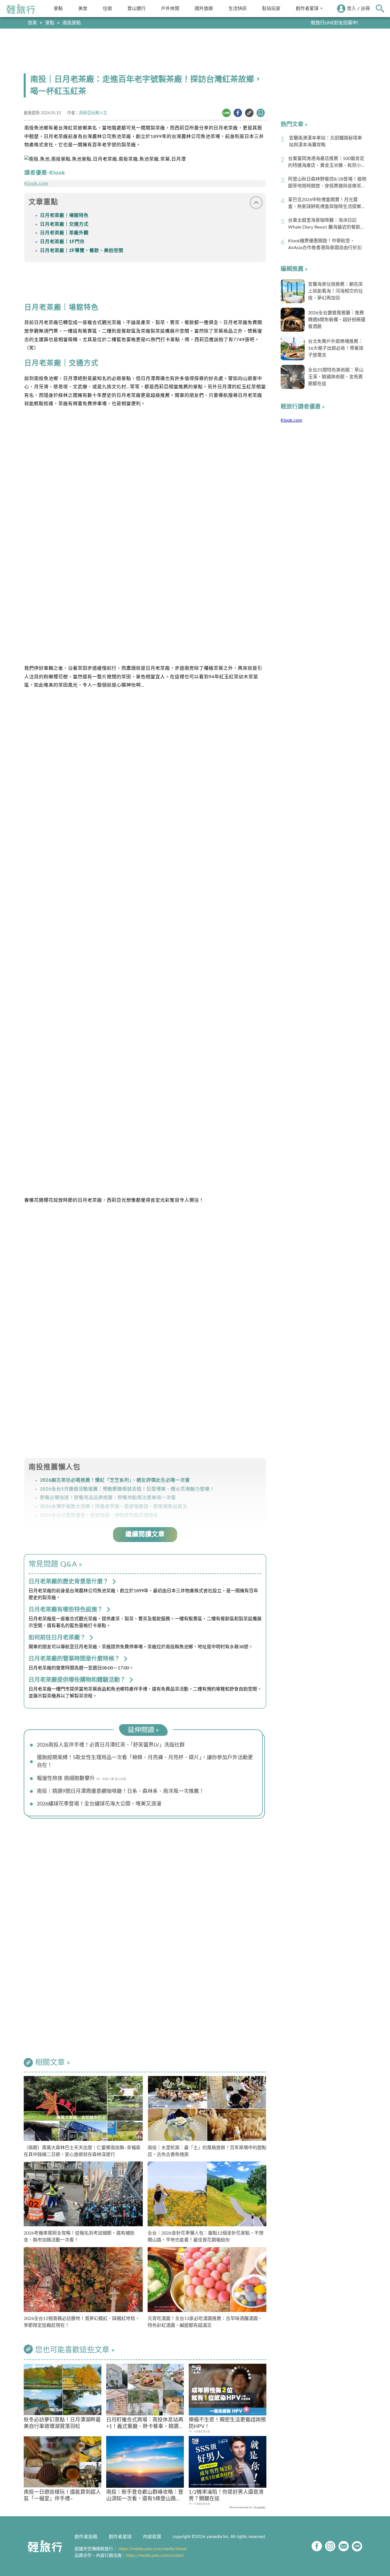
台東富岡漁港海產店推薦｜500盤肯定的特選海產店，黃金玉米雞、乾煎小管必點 (327, 163)
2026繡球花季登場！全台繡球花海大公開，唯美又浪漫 (99, 1804)
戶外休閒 (170, 8)
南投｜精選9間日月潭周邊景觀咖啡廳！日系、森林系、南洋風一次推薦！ (120, 1791)
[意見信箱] (344, 2546)
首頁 (32, 23)
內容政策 (152, 2537)
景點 (58, 8)
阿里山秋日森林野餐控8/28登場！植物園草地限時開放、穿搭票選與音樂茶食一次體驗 (327, 183)
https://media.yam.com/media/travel (153, 2549)
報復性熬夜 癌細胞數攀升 (66, 1779)
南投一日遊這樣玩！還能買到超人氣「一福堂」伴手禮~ (62, 2496)
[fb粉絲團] (317, 2546)
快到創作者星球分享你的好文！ (326, 23)
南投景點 (72, 23)
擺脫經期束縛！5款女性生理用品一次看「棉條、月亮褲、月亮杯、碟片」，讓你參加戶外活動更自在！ (145, 1762)
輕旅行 (21, 9)
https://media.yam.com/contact (155, 2556)
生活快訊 (238, 8)
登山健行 (136, 8)
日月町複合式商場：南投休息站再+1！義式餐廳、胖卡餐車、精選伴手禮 (145, 2424)
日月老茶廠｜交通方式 (64, 224)
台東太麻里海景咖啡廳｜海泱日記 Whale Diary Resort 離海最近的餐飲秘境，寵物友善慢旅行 (326, 224)
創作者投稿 (86, 2537)
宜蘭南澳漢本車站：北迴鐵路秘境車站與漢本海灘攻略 (325, 141)
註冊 (365, 9)
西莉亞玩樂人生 (93, 113)
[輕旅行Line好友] (357, 2546)
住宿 (107, 8)
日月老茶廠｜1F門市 (62, 242)
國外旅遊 (204, 8)
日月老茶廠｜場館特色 (64, 215)
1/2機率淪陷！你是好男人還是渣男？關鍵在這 (226, 2496)
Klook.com (36, 183)
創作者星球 (307, 8)
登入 (351, 9)
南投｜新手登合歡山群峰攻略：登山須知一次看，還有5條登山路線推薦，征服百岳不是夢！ (145, 2496)
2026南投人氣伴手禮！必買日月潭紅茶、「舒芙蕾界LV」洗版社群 (111, 1745)
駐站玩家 (271, 8)
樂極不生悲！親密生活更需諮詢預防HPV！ (227, 2423)
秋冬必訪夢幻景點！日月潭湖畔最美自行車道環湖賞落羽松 (62, 2423)
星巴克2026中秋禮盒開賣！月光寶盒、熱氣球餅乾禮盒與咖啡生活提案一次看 (327, 204)
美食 (83, 8)
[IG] (330, 2546)
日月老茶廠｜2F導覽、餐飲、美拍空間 (82, 251)
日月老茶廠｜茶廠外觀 (64, 233)
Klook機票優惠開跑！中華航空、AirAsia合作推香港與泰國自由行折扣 (325, 244)
